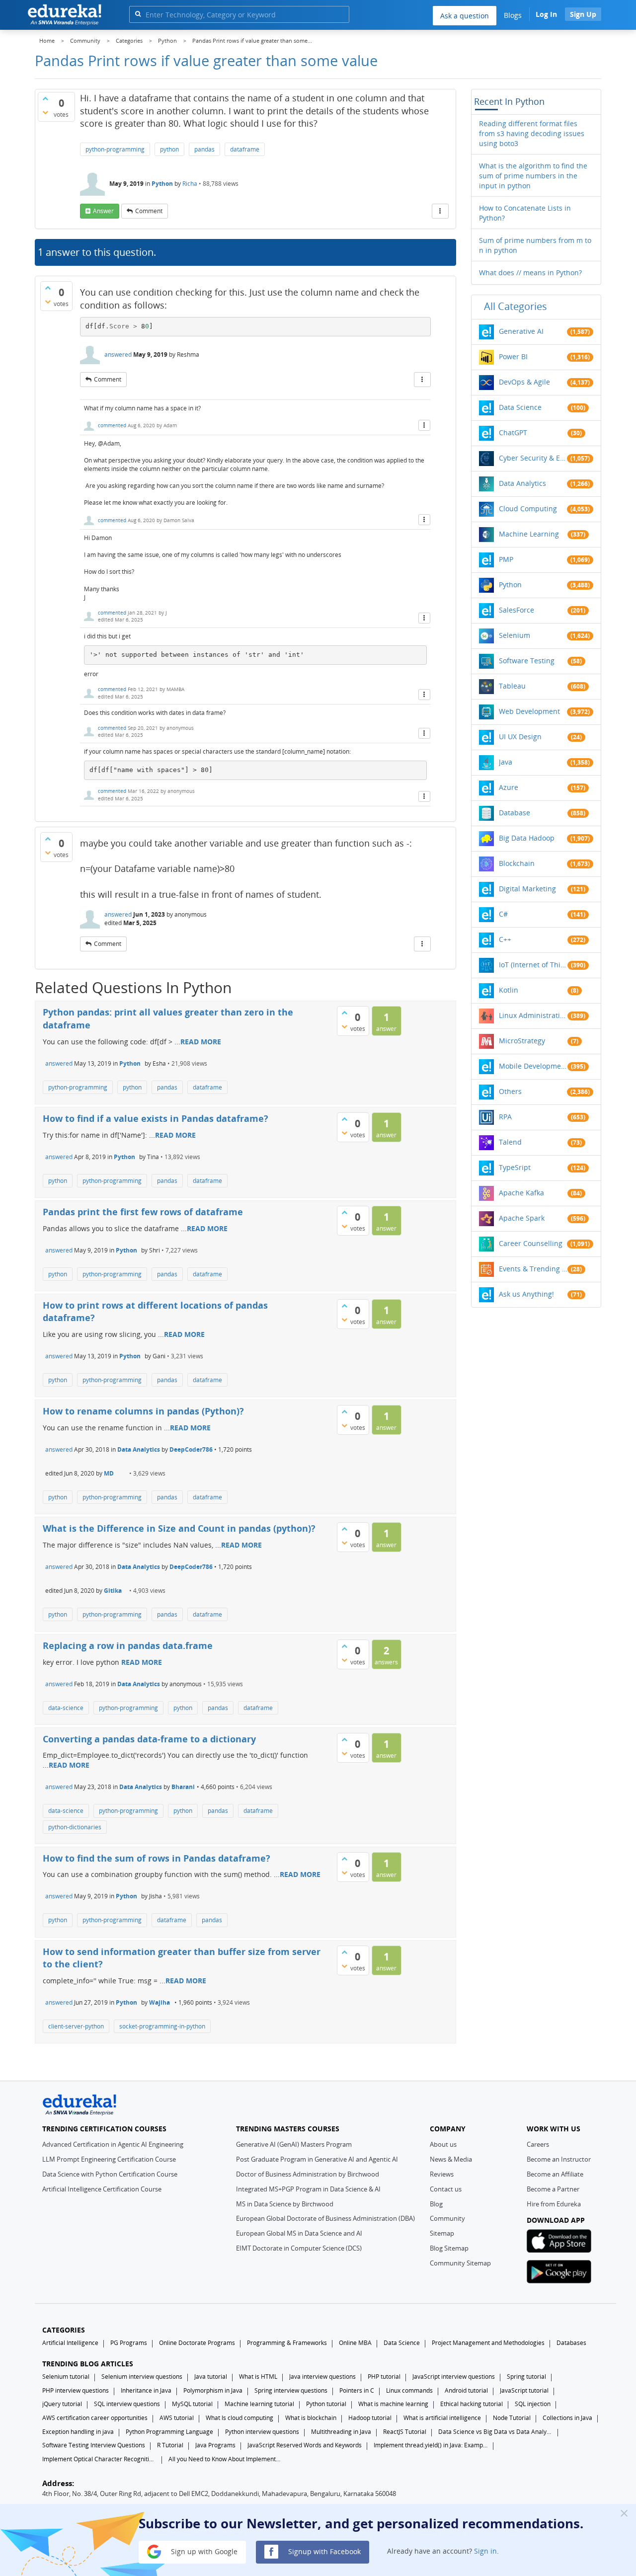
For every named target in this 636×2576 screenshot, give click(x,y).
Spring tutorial (526, 2377)
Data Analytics (139, 1449)
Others (510, 1091)
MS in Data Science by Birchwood (285, 2204)
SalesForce (517, 610)
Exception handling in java (78, 2432)
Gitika (113, 1591)
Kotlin (509, 990)
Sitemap (442, 2233)
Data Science (520, 407)
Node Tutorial (512, 2418)
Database (515, 813)
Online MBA (355, 2343)
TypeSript (515, 1167)
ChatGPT (513, 432)
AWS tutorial (177, 2418)
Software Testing (527, 661)
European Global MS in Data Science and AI (299, 2233)
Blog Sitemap (449, 2248)
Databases (571, 2343)
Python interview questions (262, 2432)
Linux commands (409, 2390)
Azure (509, 787)
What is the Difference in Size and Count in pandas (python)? (179, 1528)
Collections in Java (567, 2418)
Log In (546, 14)
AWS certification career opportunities (95, 2418)
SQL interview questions (127, 2404)
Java (506, 762)
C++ (505, 939)
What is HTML (258, 2377)
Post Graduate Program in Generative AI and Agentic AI (317, 2159)
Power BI (513, 356)
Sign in (485, 2551)
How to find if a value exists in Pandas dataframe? (156, 1118)
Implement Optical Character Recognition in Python (99, 2459)
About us (443, 2144)
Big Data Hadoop (527, 838)
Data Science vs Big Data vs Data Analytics (495, 2432)
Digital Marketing (527, 889)
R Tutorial (170, 2445)
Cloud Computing (528, 508)
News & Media (451, 2159)
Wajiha (159, 2002)
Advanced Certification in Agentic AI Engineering (113, 2144)
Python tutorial (326, 2404)
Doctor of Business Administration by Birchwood (308, 2174)
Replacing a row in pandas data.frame (128, 1645)
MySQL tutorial (192, 2404)
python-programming (115, 149)
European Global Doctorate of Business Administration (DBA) (325, 2218)
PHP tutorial (384, 2377)
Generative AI (521, 331)
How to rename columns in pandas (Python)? (143, 1411)
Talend (510, 1142)
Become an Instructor (559, 2159)
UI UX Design (520, 737)
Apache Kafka (521, 1193)
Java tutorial (211, 2377)
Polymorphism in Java (213, 2390)
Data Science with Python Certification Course (110, 2174)
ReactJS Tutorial (405, 2432)
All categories (516, 306)
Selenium (515, 635)
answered (118, 354)
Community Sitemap (460, 2263)
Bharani (183, 1787)
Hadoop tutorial (370, 2418)
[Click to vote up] (45, 98)
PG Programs (129, 2343)
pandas (204, 149)
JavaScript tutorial (524, 2390)
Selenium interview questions (142, 2377)
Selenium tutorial (66, 2377)
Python (162, 184)
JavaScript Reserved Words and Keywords (305, 2445)
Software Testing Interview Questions (94, 2445)
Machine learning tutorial (259, 2404)
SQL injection (533, 2404)
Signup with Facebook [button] (323, 2551)
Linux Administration (533, 1015)
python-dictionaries (75, 1827)
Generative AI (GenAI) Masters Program (294, 2144)
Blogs (513, 15)
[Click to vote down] (45, 112)
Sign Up (583, 14)
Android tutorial (466, 2390)
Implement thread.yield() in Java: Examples (431, 2445)
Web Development (529, 711)
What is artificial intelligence (442, 2418)
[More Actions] (440, 211)
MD (109, 1473)
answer (103, 211)
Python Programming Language (169, 2432)
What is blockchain (311, 2418)
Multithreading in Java (341, 2432)
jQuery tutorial (62, 2404)
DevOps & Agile (524, 382)
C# (503, 914)
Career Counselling (531, 1243)
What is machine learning (393, 2404)
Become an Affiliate (555, 2174)
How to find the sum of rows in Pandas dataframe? (157, 1858)
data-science (66, 1708)
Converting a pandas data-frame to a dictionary (149, 1739)
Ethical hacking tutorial (472, 2404)
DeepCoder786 (191, 1449)
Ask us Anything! (526, 1294)
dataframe (245, 149)
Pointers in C (357, 2390)
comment (149, 211)
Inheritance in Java (146, 2390)
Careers (538, 2144)
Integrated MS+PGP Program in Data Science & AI (308, 2189)
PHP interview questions (76, 2390)
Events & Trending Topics (533, 1269)
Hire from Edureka (554, 2204)
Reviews (442, 2174)
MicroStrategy (522, 1041)
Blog (436, 2204)
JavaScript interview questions (454, 2377)
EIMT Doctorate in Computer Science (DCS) (299, 2248)
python (169, 149)
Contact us (446, 2189)
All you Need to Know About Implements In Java (226, 2459)
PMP (506, 559)
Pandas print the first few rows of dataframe (143, 1212)
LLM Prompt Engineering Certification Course (109, 2159)
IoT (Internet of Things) (533, 965)
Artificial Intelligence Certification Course (102, 2189)
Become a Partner (553, 2189)
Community (447, 2218)
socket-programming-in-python (162, 2026)
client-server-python (76, 2026)
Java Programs (215, 2445)
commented (112, 425)
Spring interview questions (291, 2390)
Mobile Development (533, 1066)
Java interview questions (322, 2377)
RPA (505, 1117)
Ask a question (465, 16)
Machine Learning (529, 534)
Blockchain (517, 863)
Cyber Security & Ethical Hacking (533, 458)
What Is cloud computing (239, 2418)
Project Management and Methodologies (488, 2343)
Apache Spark (522, 1218)
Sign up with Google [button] (203, 2551)
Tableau (512, 686)
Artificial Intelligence (70, 2343)
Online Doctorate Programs (197, 2343)
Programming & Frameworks (287, 2343)
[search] (138, 14)
